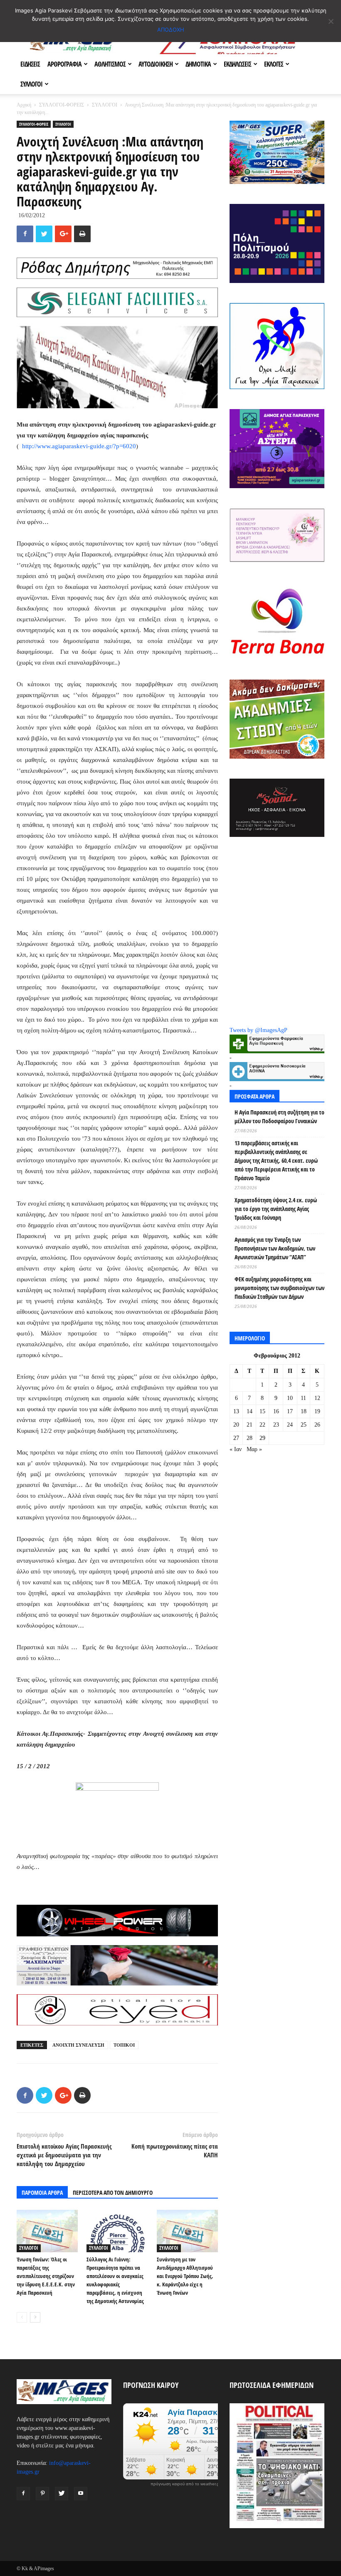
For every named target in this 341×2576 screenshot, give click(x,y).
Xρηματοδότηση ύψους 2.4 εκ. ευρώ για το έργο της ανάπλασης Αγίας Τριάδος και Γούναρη (276, 1209)
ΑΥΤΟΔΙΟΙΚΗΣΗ (156, 64)
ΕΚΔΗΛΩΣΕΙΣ (237, 64)
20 (236, 1425)
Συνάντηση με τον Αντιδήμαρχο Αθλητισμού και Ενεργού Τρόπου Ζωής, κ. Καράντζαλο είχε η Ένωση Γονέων (185, 2276)
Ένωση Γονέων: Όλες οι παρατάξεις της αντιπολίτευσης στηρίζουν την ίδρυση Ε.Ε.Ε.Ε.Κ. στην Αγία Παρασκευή (46, 2276)
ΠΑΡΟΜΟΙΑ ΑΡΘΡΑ (42, 2193)
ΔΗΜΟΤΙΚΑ (198, 64)
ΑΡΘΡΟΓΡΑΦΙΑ (64, 64)
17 (290, 1411)
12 (317, 1398)
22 (262, 1425)
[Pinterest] (42, 2494)
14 (250, 1411)
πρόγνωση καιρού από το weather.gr (185, 2484)
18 (304, 1411)
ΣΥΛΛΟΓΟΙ (31, 84)
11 (303, 1398)
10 (290, 1398)
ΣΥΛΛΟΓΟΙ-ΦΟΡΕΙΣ (62, 105)
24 (290, 1425)
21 (250, 1425)
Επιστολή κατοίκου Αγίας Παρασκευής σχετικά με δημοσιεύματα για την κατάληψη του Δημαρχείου (64, 2155)
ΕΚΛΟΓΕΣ (274, 64)
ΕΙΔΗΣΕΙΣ (30, 64)
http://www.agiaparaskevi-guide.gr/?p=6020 (79, 446)
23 (276, 1425)
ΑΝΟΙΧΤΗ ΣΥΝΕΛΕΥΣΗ (78, 2045)
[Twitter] (62, 2494)
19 (317, 1411)
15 (262, 1411)
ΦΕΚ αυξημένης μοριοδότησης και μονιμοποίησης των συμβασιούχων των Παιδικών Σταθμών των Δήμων (279, 1288)
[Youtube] (81, 2494)
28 (250, 1438)
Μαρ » (254, 1449)
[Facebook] (23, 2494)
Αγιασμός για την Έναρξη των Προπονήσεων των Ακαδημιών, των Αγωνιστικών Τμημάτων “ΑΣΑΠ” (275, 1248)
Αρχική (24, 105)
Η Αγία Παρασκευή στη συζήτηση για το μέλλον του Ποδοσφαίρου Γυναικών (279, 1117)
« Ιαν (236, 1449)
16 (276, 1411)
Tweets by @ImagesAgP (258, 1030)
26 (317, 1425)
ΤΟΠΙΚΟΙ (124, 2045)
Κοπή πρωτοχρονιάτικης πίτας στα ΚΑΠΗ (175, 2150)
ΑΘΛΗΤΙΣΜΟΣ (110, 64)
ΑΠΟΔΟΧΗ (171, 30)
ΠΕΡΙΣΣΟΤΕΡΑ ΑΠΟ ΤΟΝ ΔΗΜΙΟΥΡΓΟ (113, 2193)
